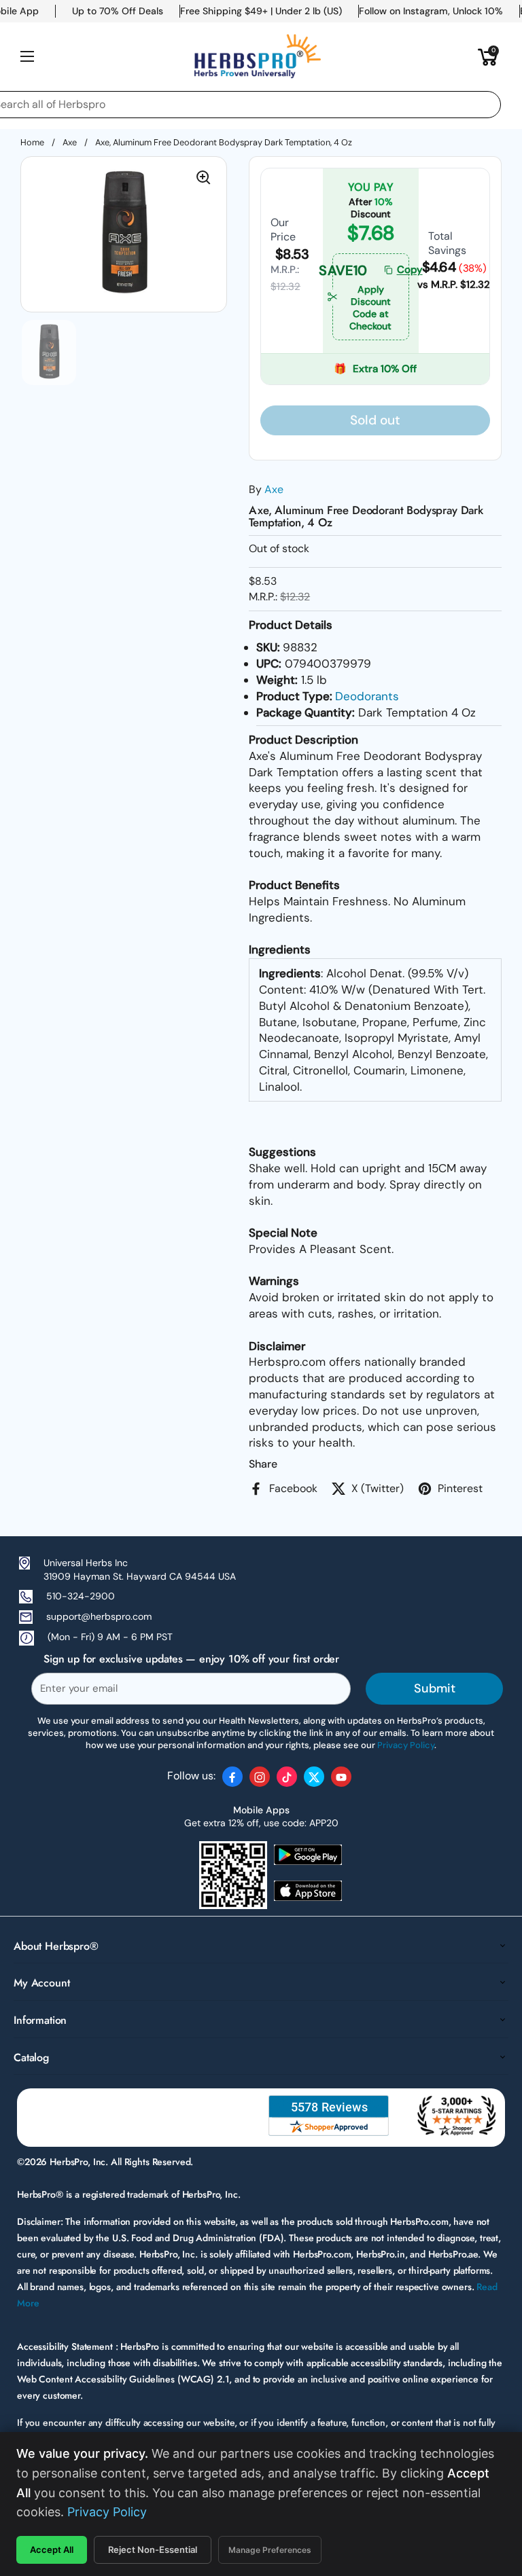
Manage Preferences (270, 2550)
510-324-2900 (81, 1596)
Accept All (52, 2550)
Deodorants (367, 696)
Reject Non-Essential (153, 2550)
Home (32, 142)
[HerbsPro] (258, 56)
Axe (70, 142)
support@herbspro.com (99, 1616)
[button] (488, 56)
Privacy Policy (107, 2512)
